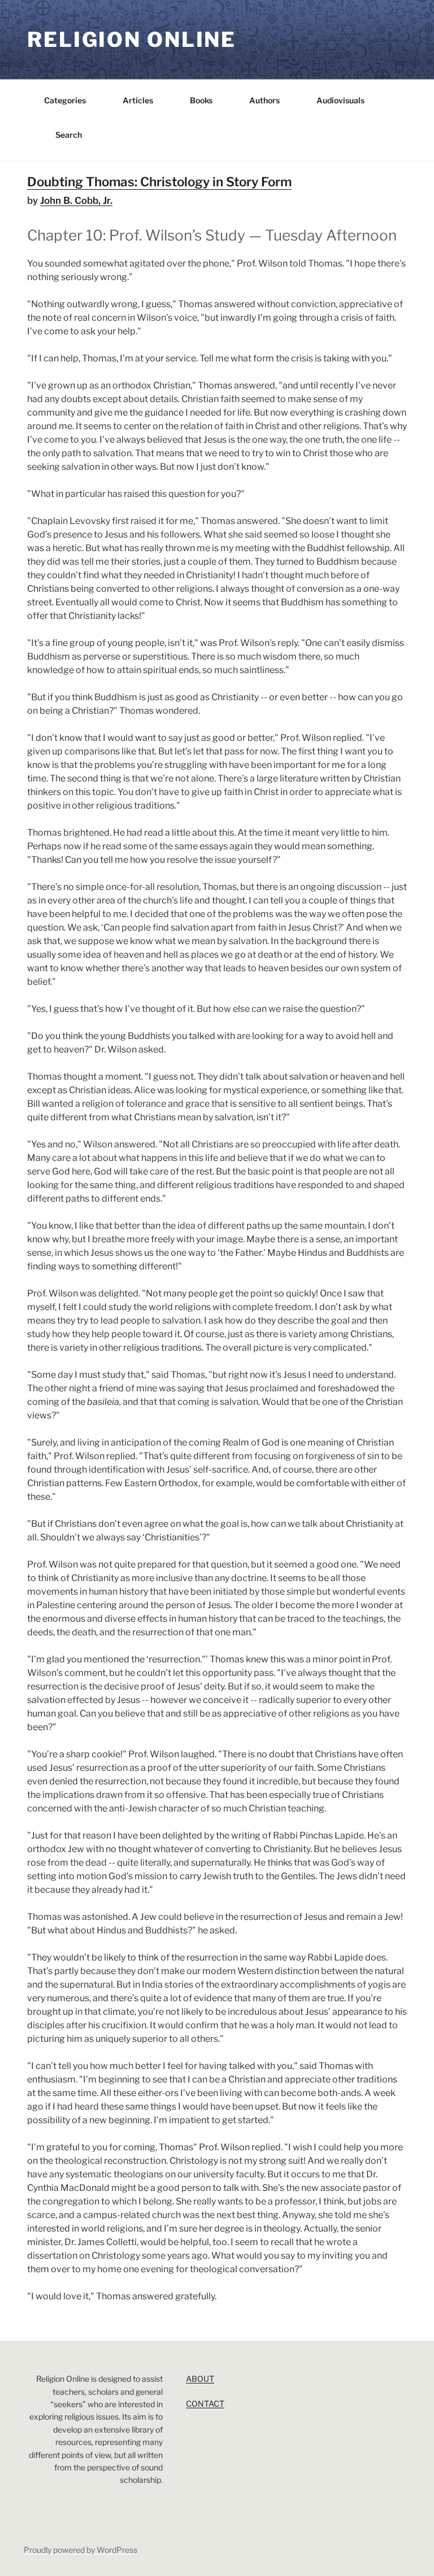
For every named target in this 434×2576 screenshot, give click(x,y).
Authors (264, 100)
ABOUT (200, 2379)
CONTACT (205, 2403)
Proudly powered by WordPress (81, 2550)
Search (69, 135)
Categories (65, 100)
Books (201, 100)
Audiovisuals (340, 100)
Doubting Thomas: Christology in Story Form (159, 182)
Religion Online (132, 40)
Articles (138, 100)
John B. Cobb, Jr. (76, 200)
